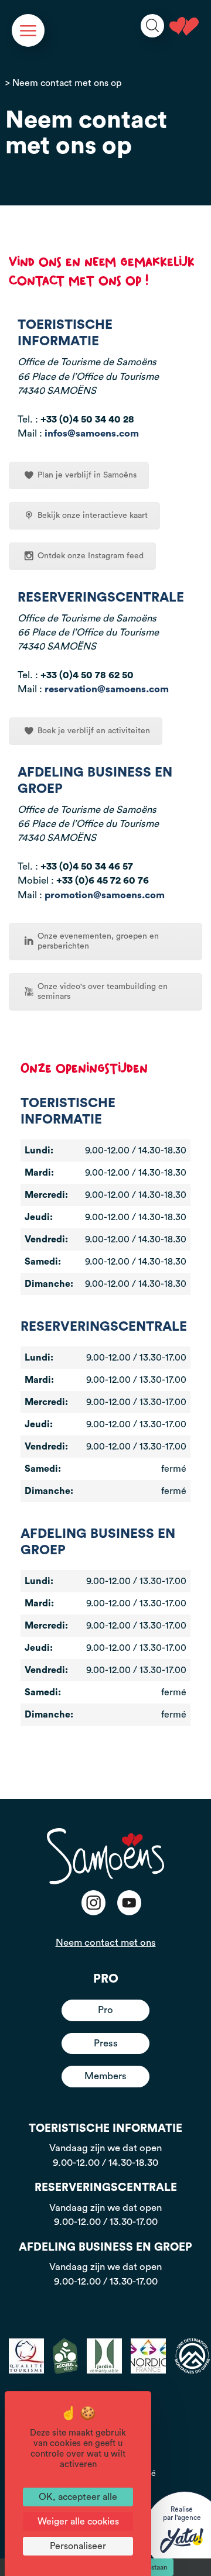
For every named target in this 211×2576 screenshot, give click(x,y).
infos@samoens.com (92, 433)
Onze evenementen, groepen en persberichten (98, 941)
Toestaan (154, 2567)
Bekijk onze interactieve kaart (93, 516)
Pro (105, 2010)
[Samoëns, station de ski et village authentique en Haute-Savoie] (184, 26)
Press (106, 2043)
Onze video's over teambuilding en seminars (103, 992)
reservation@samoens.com (107, 689)
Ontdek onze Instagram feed (91, 556)
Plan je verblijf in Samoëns (87, 475)
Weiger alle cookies (78, 2522)
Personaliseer (78, 2546)
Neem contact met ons (106, 1943)
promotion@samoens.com (105, 895)
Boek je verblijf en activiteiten (94, 731)
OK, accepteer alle (78, 2497)
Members (105, 2076)
